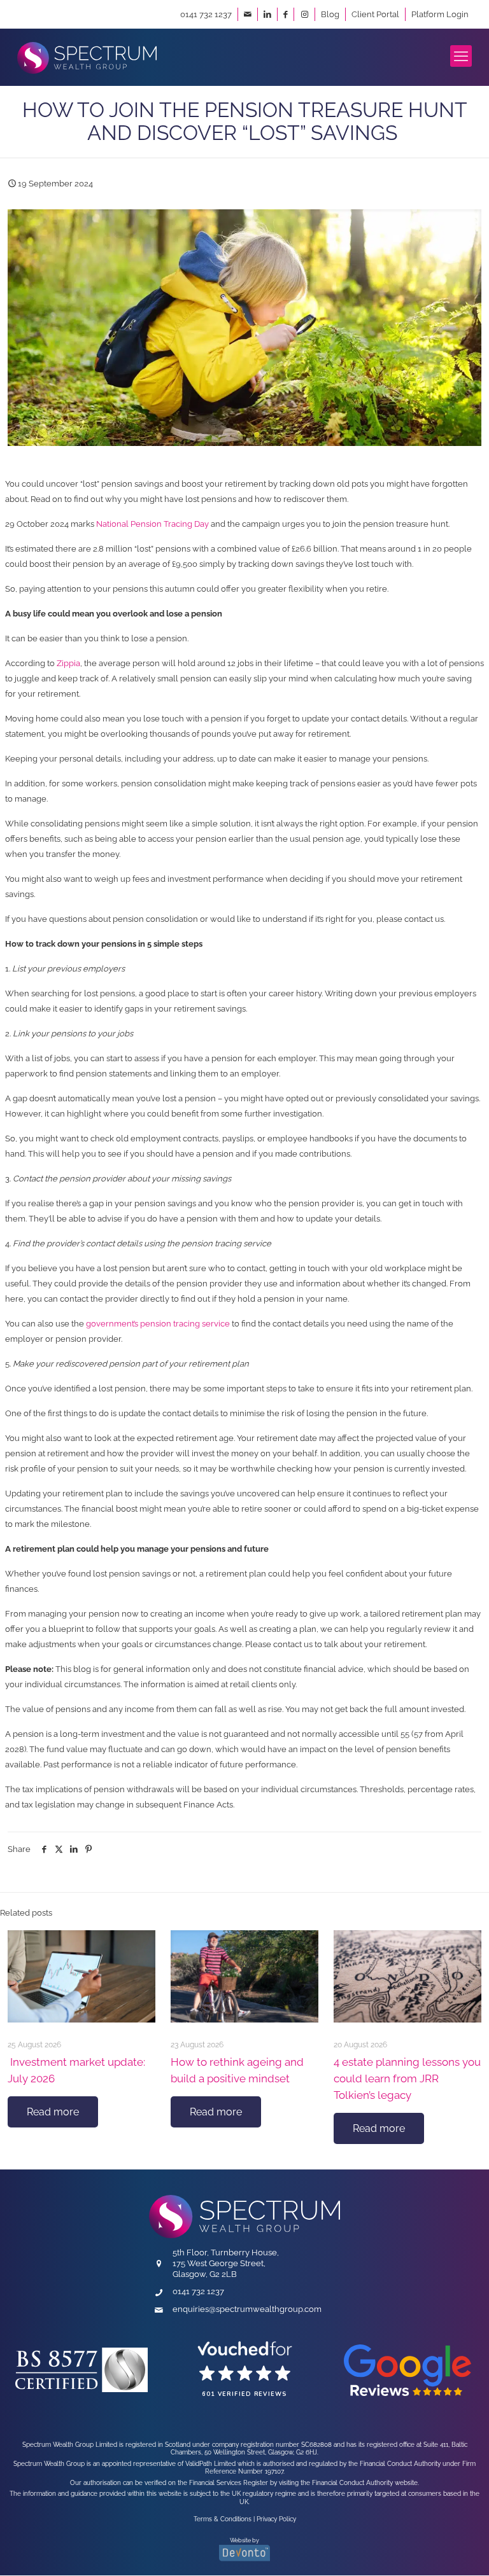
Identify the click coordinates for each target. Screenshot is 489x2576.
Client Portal (375, 14)
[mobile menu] (461, 56)
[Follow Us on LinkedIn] (267, 14)
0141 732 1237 (206, 14)
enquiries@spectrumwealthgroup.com (247, 2309)
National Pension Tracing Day (152, 524)
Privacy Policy (276, 2519)
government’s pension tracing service (158, 1324)
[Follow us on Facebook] (286, 14)
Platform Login (440, 14)
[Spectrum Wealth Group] (87, 57)
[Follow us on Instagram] (304, 14)
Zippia (68, 663)
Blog (330, 14)
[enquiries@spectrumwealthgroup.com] (248, 14)
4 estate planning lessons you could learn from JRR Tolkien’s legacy (407, 2078)
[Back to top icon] (417, 2548)
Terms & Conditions (223, 2519)
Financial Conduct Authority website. (365, 2482)
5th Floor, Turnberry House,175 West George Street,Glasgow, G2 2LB (226, 2263)
